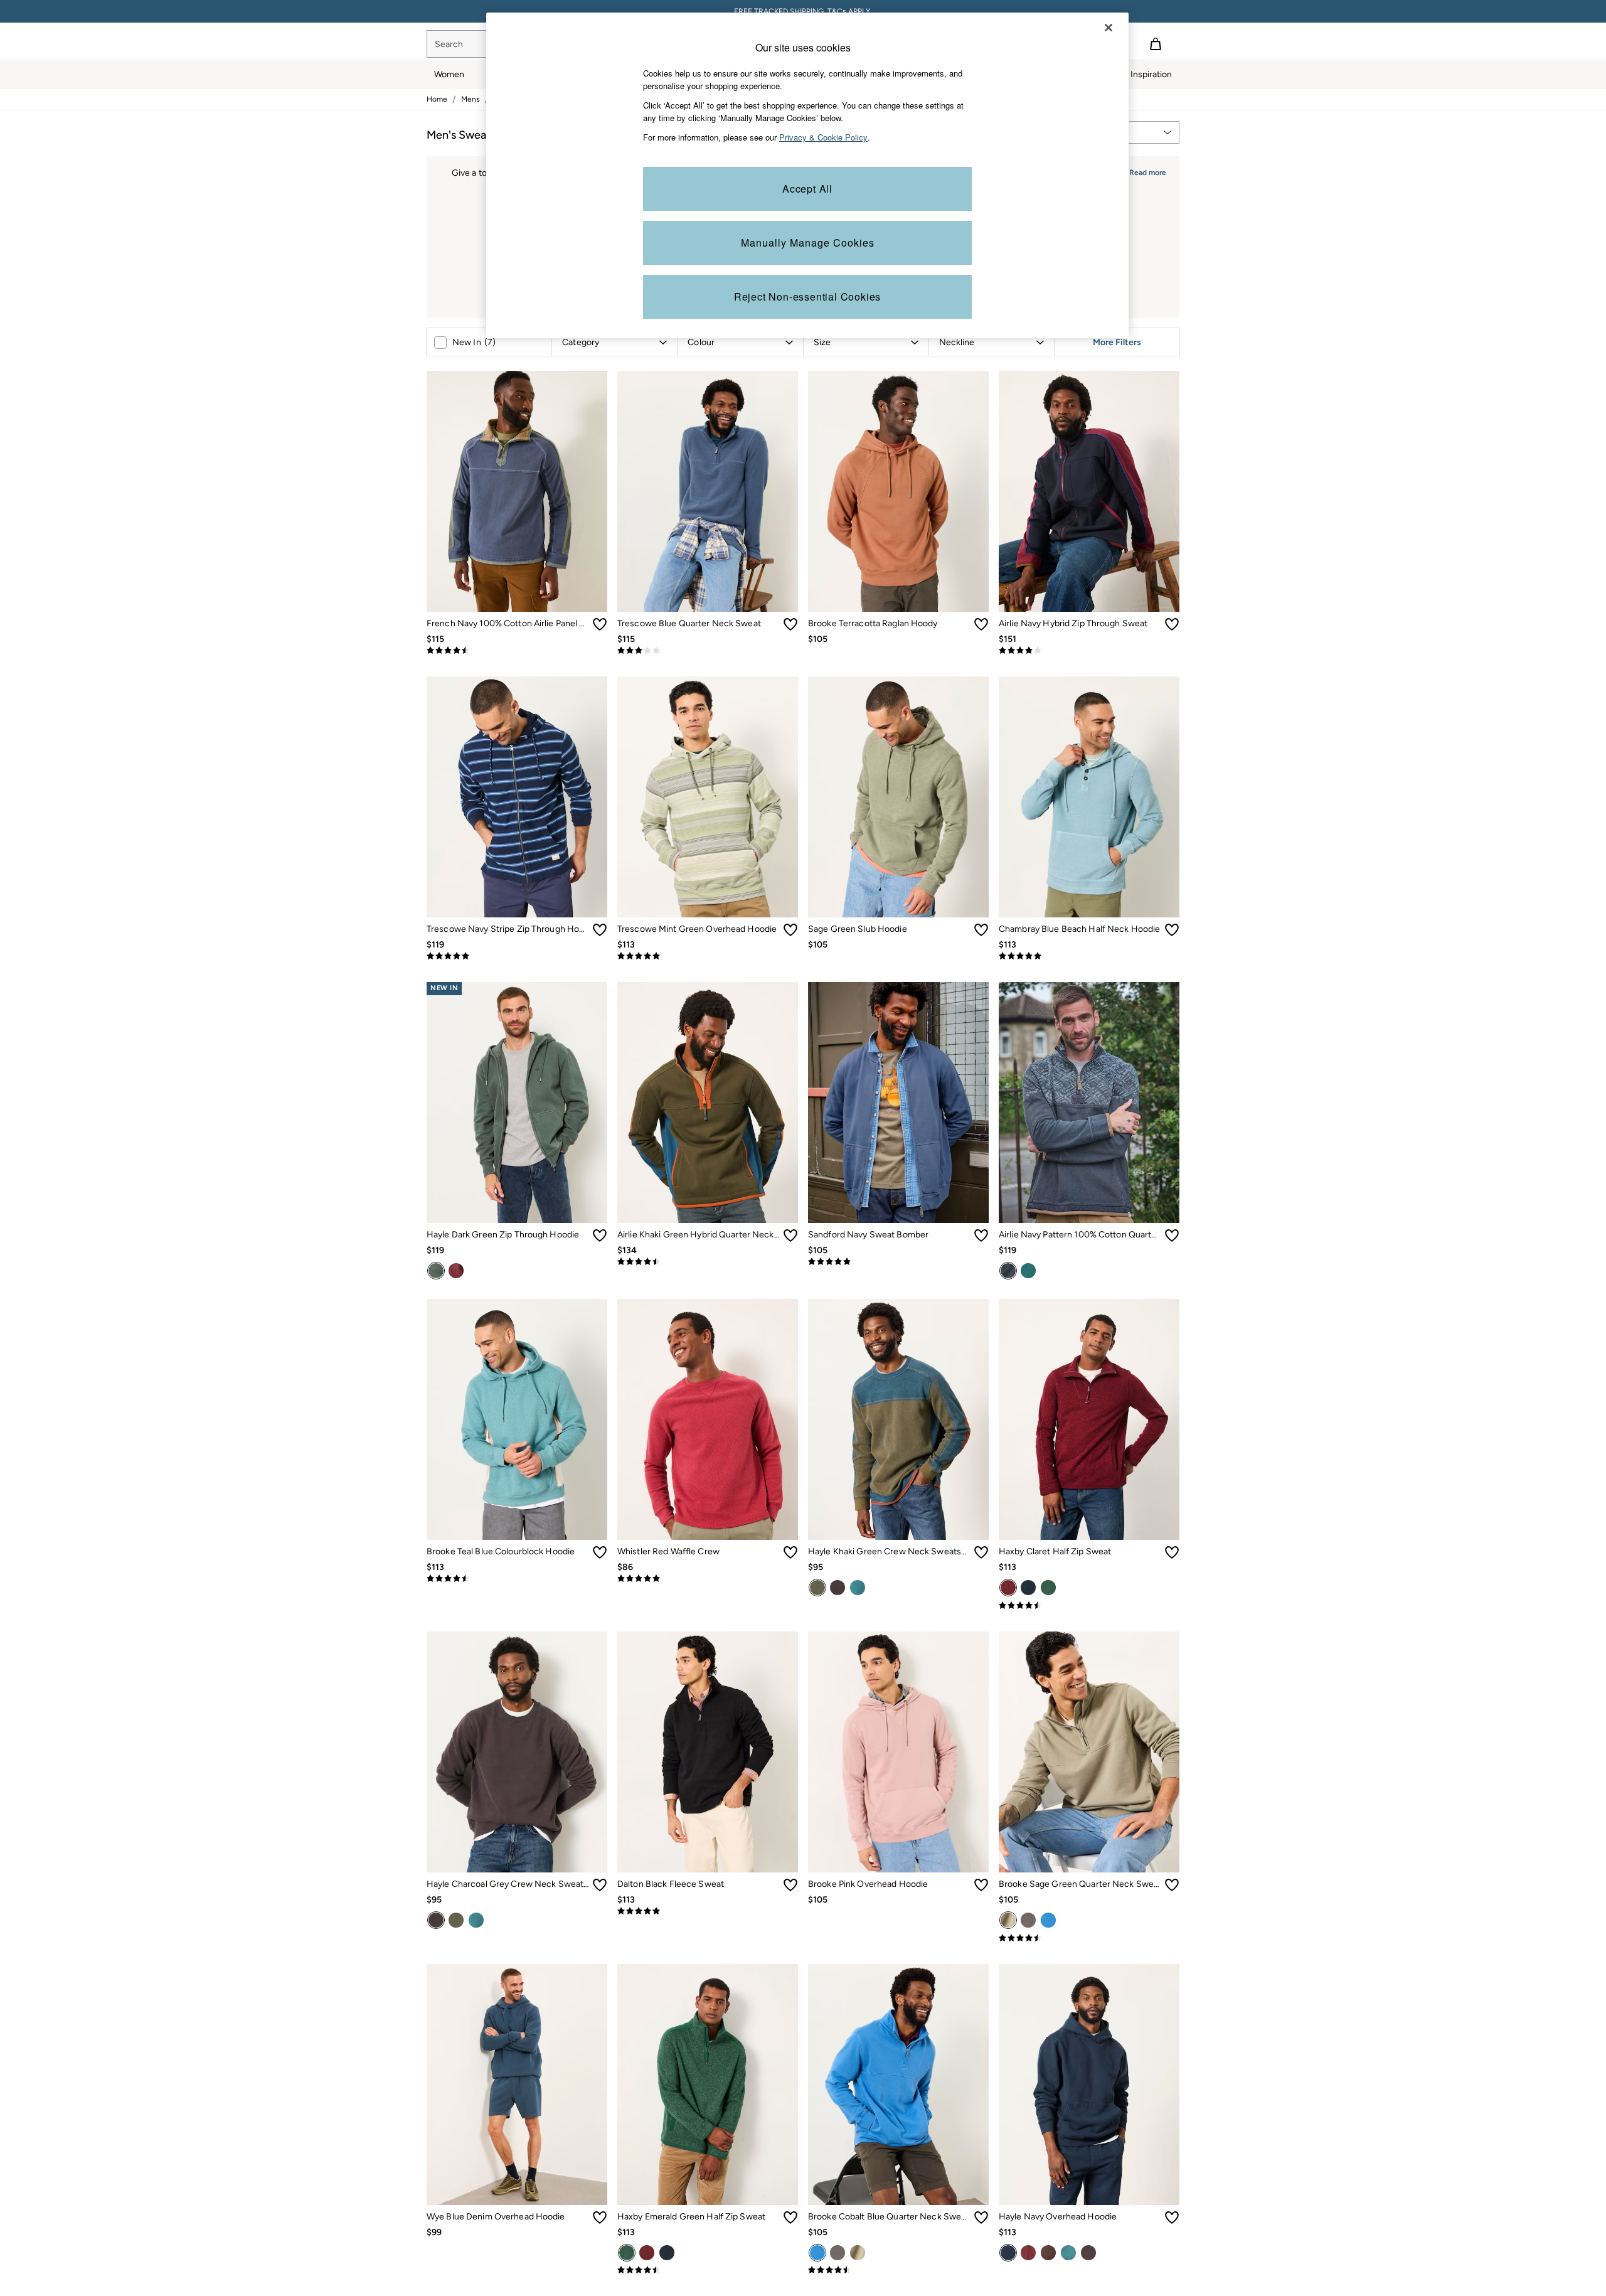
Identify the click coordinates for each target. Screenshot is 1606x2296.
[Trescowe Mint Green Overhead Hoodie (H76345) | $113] (708, 797)
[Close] (1109, 28)
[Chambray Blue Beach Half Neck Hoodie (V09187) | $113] (1089, 797)
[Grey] (1028, 1920)
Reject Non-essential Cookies (807, 296)
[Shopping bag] (1156, 44)
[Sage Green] (1008, 1920)
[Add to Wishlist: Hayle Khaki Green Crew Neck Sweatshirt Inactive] (981, 1552)
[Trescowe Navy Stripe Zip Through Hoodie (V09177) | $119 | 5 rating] (517, 956)
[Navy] (1028, 1588)
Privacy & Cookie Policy (823, 137)
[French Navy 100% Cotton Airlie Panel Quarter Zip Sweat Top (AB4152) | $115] (517, 491)
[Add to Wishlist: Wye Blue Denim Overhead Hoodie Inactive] (600, 2218)
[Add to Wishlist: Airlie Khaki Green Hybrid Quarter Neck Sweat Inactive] (790, 1236)
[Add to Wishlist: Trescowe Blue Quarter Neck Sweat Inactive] (790, 624)
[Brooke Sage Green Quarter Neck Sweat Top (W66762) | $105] (1089, 1752)
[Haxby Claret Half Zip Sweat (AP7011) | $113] (1089, 1419)
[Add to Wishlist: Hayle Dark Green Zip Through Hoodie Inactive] (600, 1236)
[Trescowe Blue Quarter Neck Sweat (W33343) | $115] (708, 491)
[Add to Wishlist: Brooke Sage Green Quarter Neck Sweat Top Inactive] (1172, 1885)
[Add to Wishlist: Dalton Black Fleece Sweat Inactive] (790, 1885)
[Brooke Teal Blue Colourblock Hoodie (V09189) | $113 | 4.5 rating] (517, 1579)
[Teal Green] (1028, 1271)
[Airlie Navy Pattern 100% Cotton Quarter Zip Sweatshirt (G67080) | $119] (1089, 1103)
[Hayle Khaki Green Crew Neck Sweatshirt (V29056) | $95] (898, 1419)
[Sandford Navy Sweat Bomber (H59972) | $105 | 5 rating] (898, 1262)
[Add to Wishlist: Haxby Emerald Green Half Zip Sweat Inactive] (790, 2218)
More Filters (1117, 342)
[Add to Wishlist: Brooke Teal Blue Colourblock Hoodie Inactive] (600, 1552)
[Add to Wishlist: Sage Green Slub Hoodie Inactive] (981, 930)
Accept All (807, 189)
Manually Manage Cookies (808, 243)
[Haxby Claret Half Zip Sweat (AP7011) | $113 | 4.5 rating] (1089, 1606)
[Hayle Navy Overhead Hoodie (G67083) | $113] (1089, 2085)
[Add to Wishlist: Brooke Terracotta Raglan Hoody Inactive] (981, 624)
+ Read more (1144, 171)
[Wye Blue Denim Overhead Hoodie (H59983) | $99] (517, 2085)
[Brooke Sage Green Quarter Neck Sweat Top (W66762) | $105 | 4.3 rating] (1089, 1938)
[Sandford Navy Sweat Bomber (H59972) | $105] (898, 1103)
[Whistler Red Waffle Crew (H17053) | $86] (708, 1419)
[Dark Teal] (858, 1588)
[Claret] (1008, 1588)
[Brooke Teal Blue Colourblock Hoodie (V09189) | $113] (517, 1419)
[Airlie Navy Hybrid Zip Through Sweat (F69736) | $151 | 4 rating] (1089, 651)
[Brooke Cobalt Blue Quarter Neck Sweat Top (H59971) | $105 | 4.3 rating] (898, 2270)
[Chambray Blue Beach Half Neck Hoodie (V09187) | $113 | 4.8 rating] (1089, 956)
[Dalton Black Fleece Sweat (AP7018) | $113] (708, 1752)
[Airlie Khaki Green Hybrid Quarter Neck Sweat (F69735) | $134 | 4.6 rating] (708, 1262)
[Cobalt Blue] (1048, 1920)
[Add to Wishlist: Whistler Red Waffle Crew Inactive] (790, 1552)
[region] (807, 175)
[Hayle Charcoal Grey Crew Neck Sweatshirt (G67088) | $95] (517, 1752)
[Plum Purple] (456, 1271)
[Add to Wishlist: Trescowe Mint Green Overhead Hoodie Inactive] (790, 930)
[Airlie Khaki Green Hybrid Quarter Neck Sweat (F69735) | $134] (708, 1103)
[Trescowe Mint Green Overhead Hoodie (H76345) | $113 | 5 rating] (708, 956)
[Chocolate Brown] (1048, 2253)
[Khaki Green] (817, 1588)
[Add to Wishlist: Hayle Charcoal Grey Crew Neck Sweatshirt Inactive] (600, 1885)
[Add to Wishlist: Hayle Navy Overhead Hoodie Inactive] (1172, 2218)
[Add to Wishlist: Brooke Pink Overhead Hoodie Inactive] (981, 1885)
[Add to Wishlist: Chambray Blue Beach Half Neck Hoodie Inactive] (1172, 930)
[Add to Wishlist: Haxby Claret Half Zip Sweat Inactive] (1172, 1552)
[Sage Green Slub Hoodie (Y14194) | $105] (898, 797)
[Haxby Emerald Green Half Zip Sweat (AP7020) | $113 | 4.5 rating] (708, 2270)
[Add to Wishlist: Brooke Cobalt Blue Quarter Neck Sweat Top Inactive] (981, 2218)
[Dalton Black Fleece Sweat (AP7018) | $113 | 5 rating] (708, 1911)
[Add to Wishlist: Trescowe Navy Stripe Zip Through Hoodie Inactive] (600, 930)
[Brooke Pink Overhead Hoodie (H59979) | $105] (898, 1752)
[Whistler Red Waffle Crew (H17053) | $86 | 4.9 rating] (708, 1579)
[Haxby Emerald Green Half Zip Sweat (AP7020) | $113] (708, 2085)
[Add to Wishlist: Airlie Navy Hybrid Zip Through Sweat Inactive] (1172, 624)
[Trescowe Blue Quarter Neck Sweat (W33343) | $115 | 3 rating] (708, 651)
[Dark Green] (436, 1271)
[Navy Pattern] (1008, 1271)
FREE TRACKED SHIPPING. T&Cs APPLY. (803, 11)
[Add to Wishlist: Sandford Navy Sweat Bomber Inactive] (981, 1236)
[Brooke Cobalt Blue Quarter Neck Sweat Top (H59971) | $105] (898, 2085)
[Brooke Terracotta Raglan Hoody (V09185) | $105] (898, 491)
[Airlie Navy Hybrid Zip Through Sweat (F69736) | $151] (1089, 491)
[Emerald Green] (1048, 1588)
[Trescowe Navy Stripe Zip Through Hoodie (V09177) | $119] (517, 797)
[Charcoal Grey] (838, 1588)
